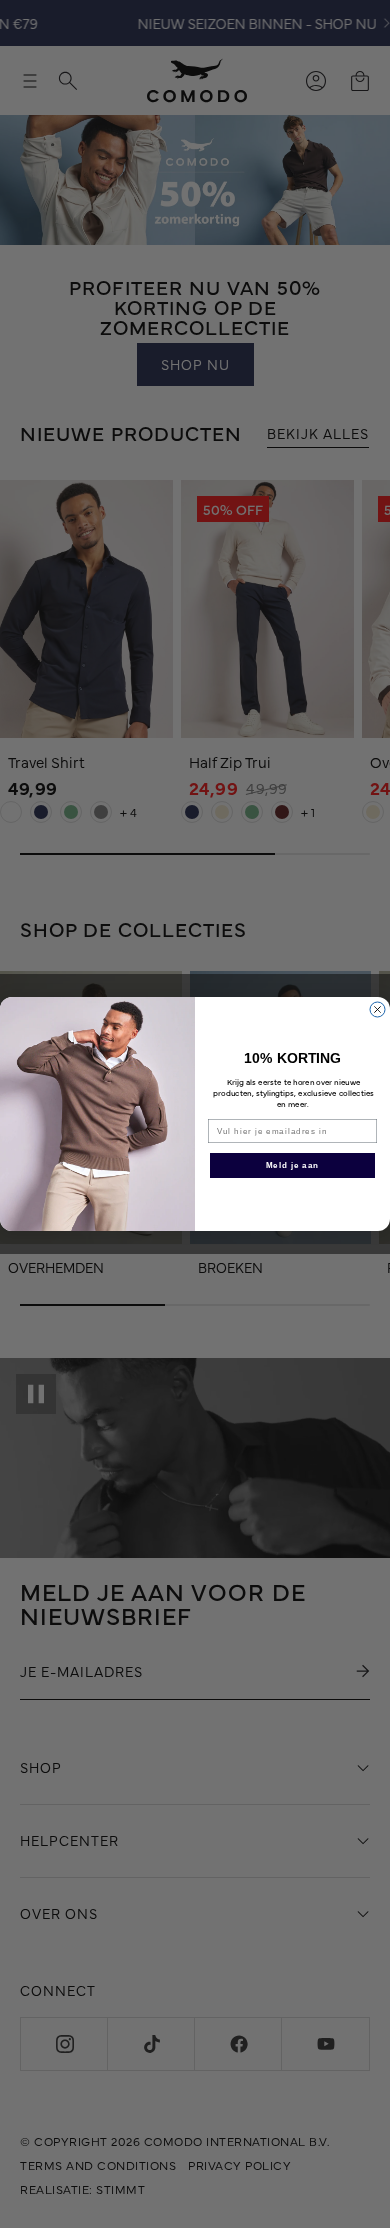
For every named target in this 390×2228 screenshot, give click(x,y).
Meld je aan (293, 1165)
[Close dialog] (377, 1009)
